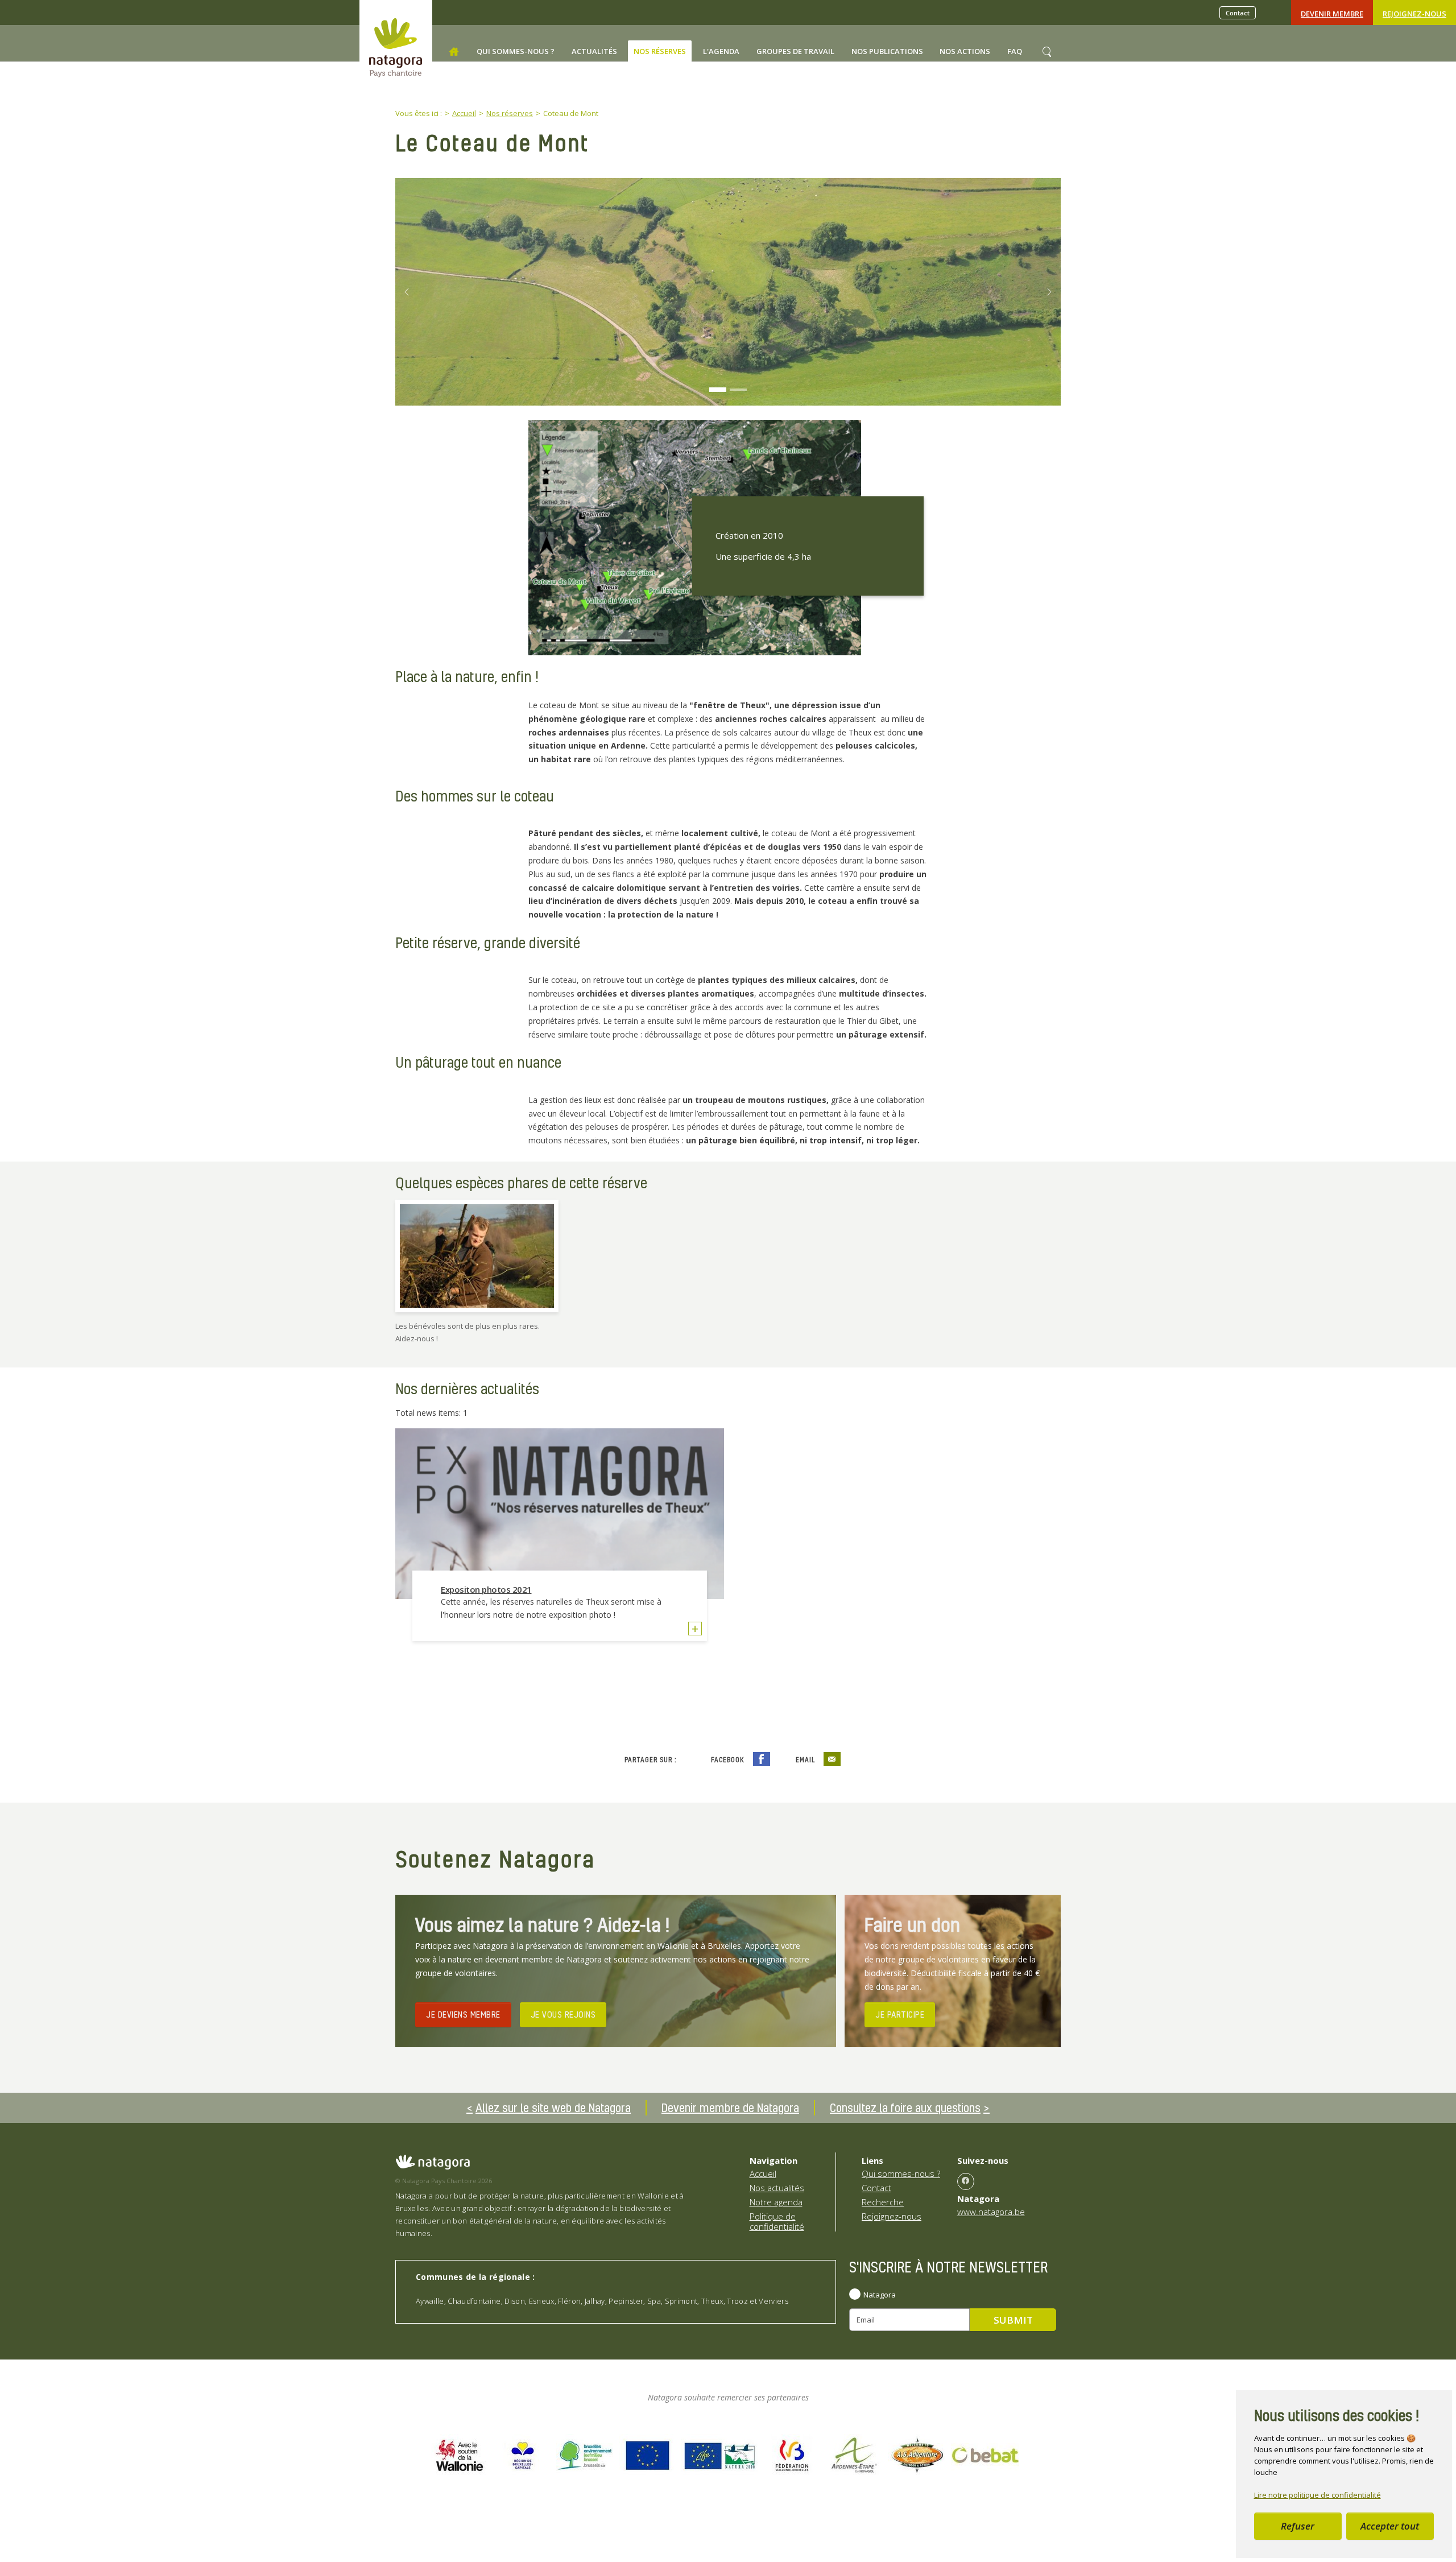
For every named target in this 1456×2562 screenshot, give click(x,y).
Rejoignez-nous (1414, 14)
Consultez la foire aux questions (905, 2108)
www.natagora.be (991, 2212)
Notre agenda (776, 2202)
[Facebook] (966, 2181)
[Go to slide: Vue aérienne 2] (718, 390)
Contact (1238, 13)
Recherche (883, 2202)
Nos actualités (777, 2188)
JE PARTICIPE (900, 2014)
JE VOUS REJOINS (563, 2014)
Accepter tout (1390, 2526)
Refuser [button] (1298, 2526)
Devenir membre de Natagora (730, 2108)
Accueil (763, 2173)
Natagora (880, 2295)
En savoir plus (695, 1630)
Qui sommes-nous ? (901, 2173)
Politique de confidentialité (777, 2221)
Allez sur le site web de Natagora (553, 2108)
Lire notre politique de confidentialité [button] (1318, 2495)
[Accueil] (454, 52)
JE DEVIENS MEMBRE (463, 2014)
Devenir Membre (1332, 14)
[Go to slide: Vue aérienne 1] (738, 390)
